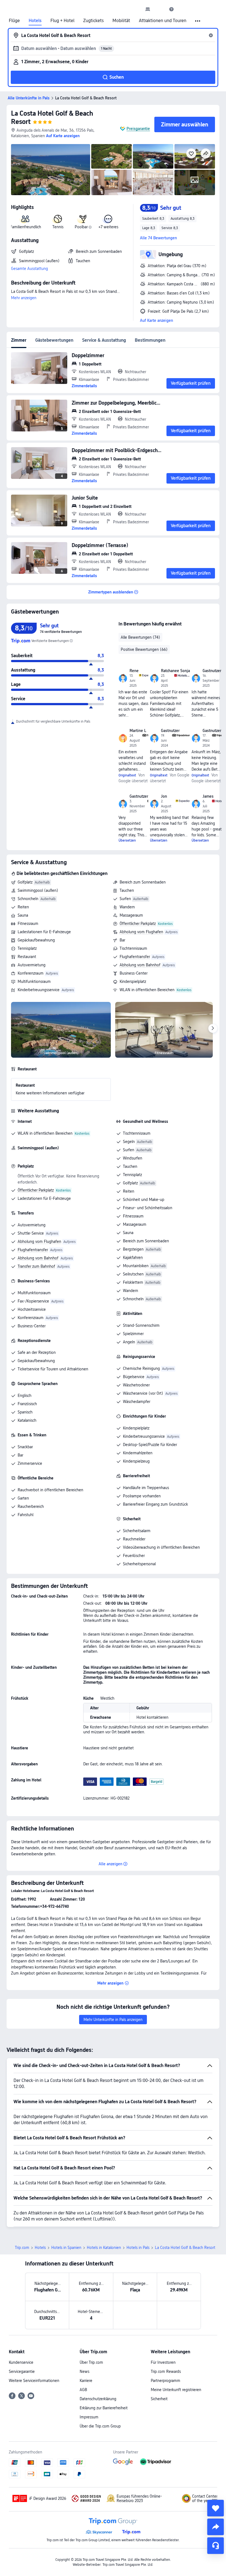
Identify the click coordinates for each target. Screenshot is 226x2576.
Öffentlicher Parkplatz (138, 924)
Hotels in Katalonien (104, 2248)
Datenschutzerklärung (98, 2399)
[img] (51, 170)
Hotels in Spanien (66, 2248)
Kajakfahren (133, 1258)
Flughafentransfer (135, 957)
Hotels (35, 21)
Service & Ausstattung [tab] (104, 340)
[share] (216, 2527)
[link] (148, 9)
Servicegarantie (22, 2371)
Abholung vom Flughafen (141, 932)
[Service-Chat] (216, 2546)
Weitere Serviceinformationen (34, 2381)
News (84, 2371)
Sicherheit (159, 2399)
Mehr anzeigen (24, 298)
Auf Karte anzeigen (157, 320)
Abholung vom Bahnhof (140, 965)
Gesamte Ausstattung (29, 269)
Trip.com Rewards (166, 2371)
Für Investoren (163, 2362)
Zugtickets (93, 21)
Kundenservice (21, 2362)
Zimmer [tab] (19, 340)
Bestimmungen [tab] (150, 340)
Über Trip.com (91, 2362)
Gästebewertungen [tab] (54, 340)
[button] (160, 9)
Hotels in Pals (138, 2248)
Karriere (86, 2381)
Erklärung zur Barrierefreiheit (104, 2408)
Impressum (89, 2417)
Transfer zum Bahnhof (36, 1266)
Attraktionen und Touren (163, 21)
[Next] (213, 1028)
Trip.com (22, 2248)
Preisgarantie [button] (138, 129)
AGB (83, 2390)
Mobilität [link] (121, 21)
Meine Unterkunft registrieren (176, 2390)
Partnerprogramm (166, 2381)
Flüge (14, 21)
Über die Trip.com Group (100, 2426)
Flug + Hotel (62, 21)
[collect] (216, 2508)
